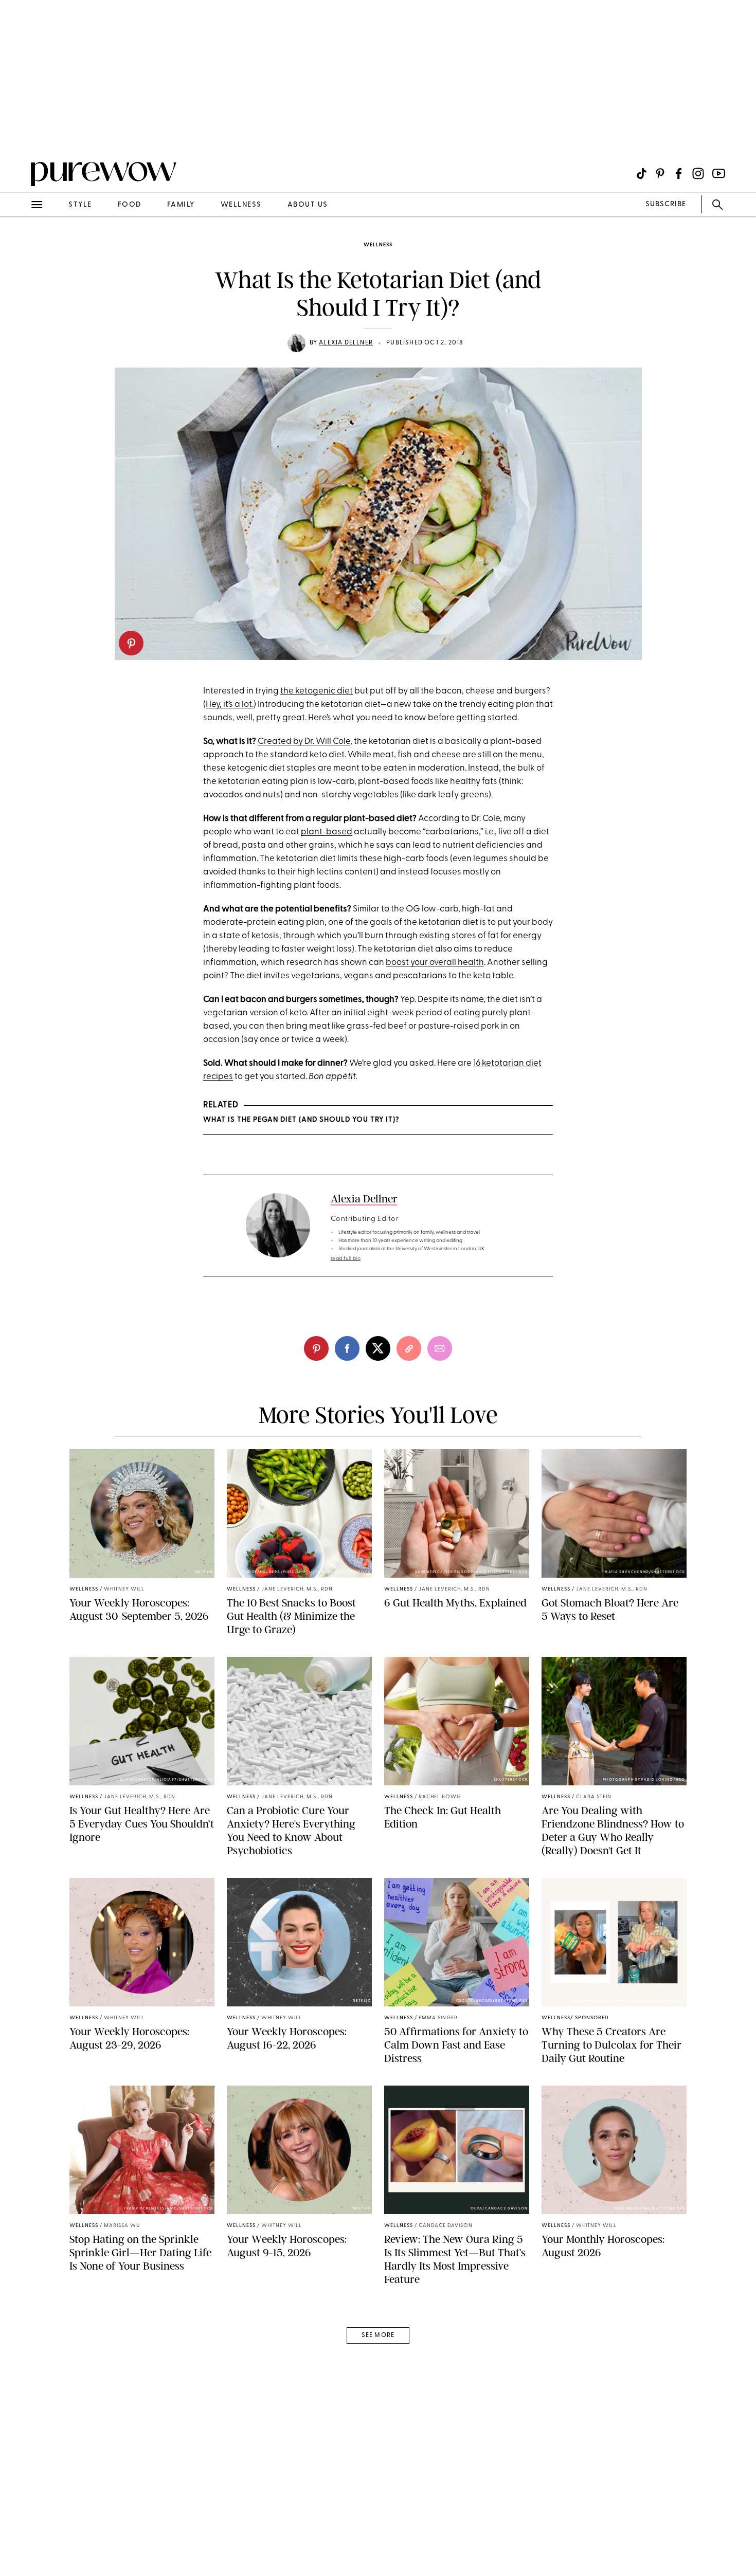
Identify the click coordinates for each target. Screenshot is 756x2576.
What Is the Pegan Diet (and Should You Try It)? (301, 1120)
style (80, 205)
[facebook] (347, 1348)
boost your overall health (435, 963)
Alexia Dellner (346, 343)
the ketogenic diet (317, 691)
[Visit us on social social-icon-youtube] (719, 173)
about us (308, 205)
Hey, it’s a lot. (230, 705)
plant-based (327, 832)
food (130, 205)
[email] (20, 245)
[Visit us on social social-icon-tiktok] (642, 173)
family (181, 205)
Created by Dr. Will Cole (304, 742)
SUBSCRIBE (666, 204)
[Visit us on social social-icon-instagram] (698, 173)
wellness (241, 205)
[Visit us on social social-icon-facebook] (679, 173)
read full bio (346, 1259)
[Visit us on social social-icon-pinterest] (660, 173)
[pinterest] (131, 643)
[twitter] (378, 1348)
